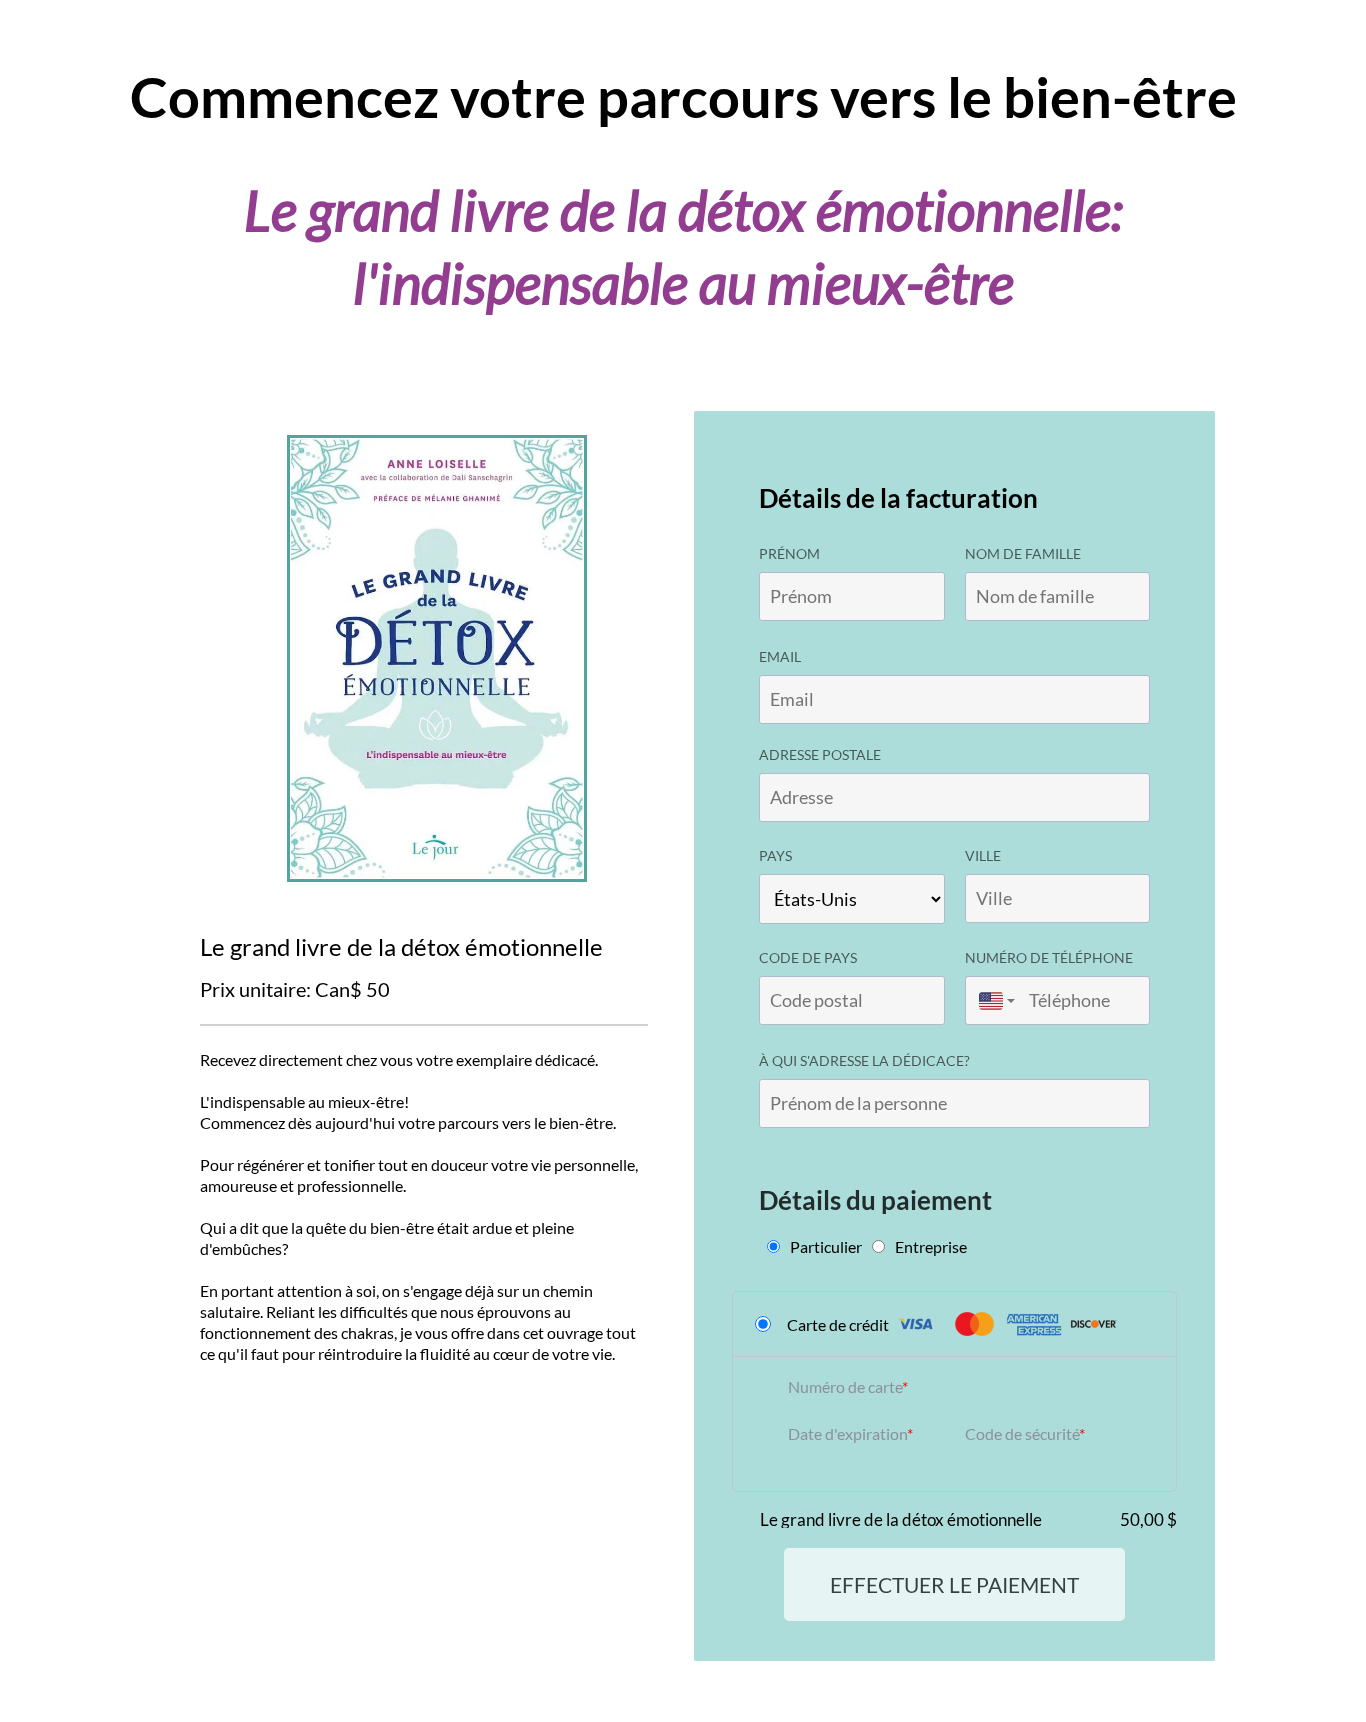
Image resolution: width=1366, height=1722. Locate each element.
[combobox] (992, 1000)
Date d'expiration (847, 1433)
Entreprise (931, 1246)
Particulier (826, 1246)
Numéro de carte (845, 1386)
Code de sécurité (1022, 1433)
